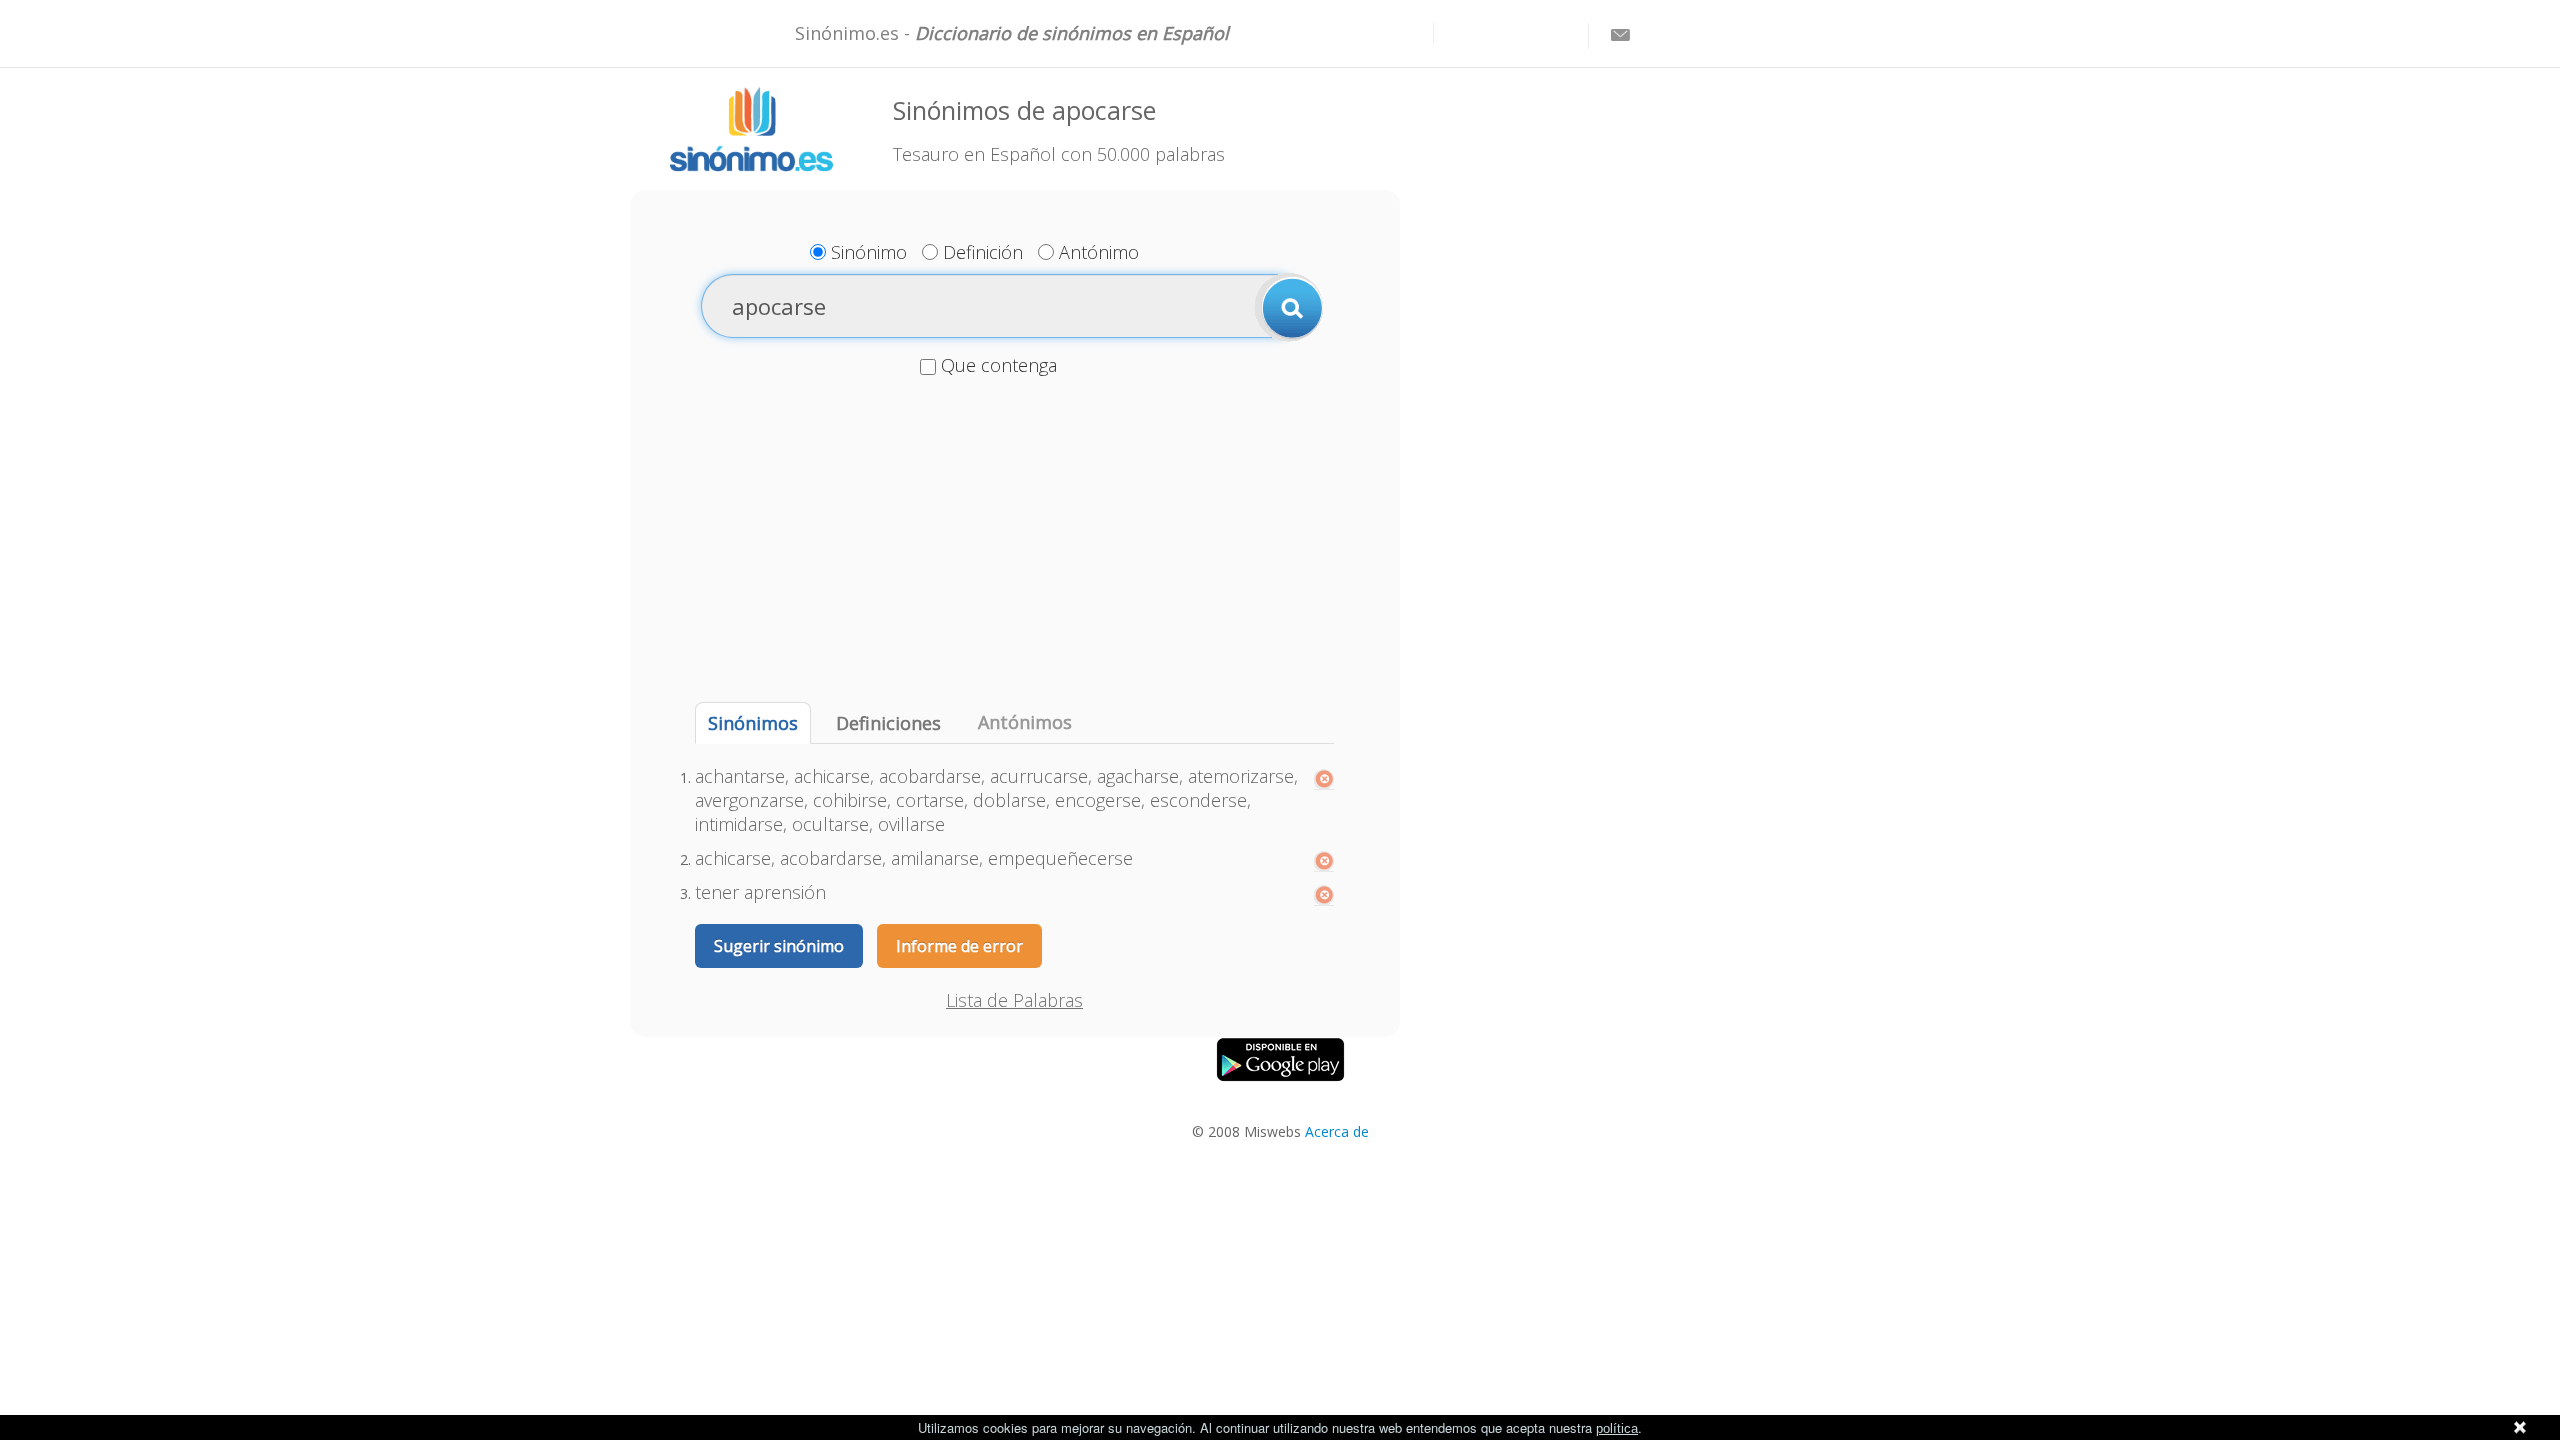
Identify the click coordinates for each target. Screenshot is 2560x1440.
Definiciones (888, 723)
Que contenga (999, 365)
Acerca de (1337, 1131)
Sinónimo (869, 252)
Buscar (1289, 307)
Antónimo (1099, 252)
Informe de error (959, 946)
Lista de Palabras (1014, 1000)
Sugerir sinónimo (779, 946)
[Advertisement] (1015, 542)
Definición (983, 252)
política (1617, 1428)
